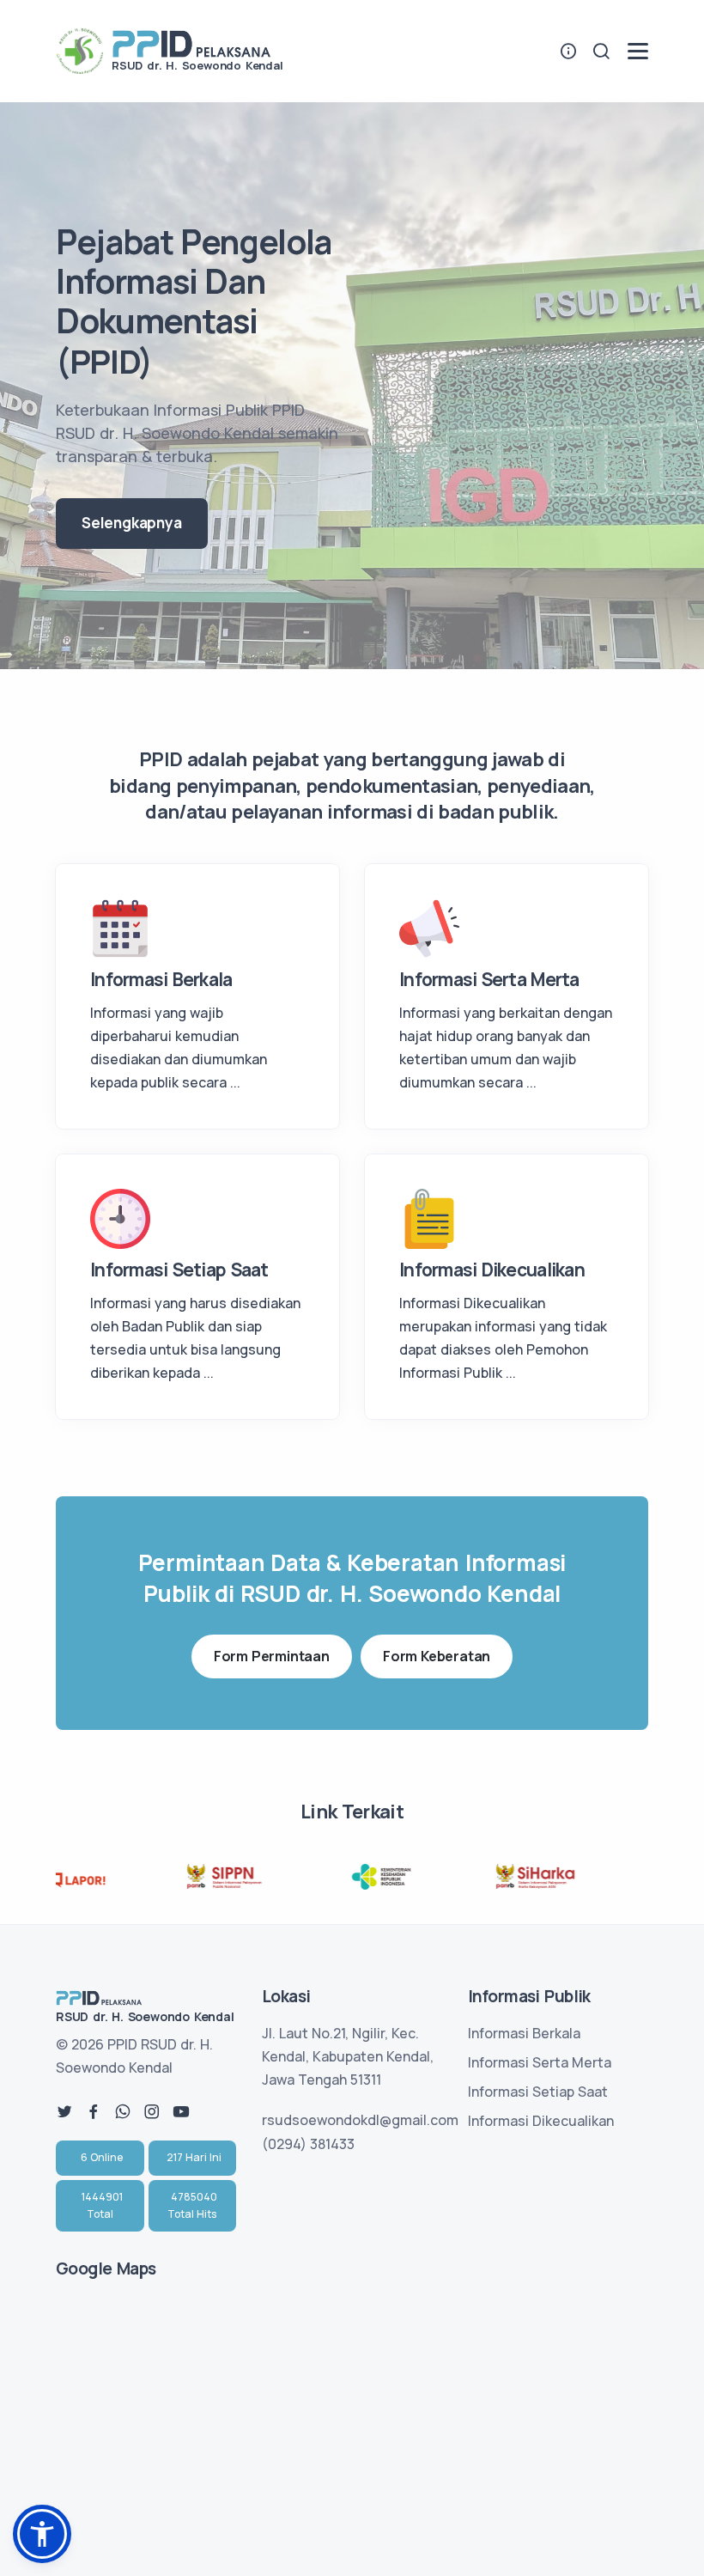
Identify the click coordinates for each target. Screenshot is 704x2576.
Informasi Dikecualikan (541, 2121)
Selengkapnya (132, 523)
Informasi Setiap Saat (538, 2092)
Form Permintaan (272, 1656)
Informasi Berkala (524, 2033)
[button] (42, 2534)
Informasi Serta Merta (540, 2062)
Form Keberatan (437, 1656)
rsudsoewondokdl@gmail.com (360, 2120)
